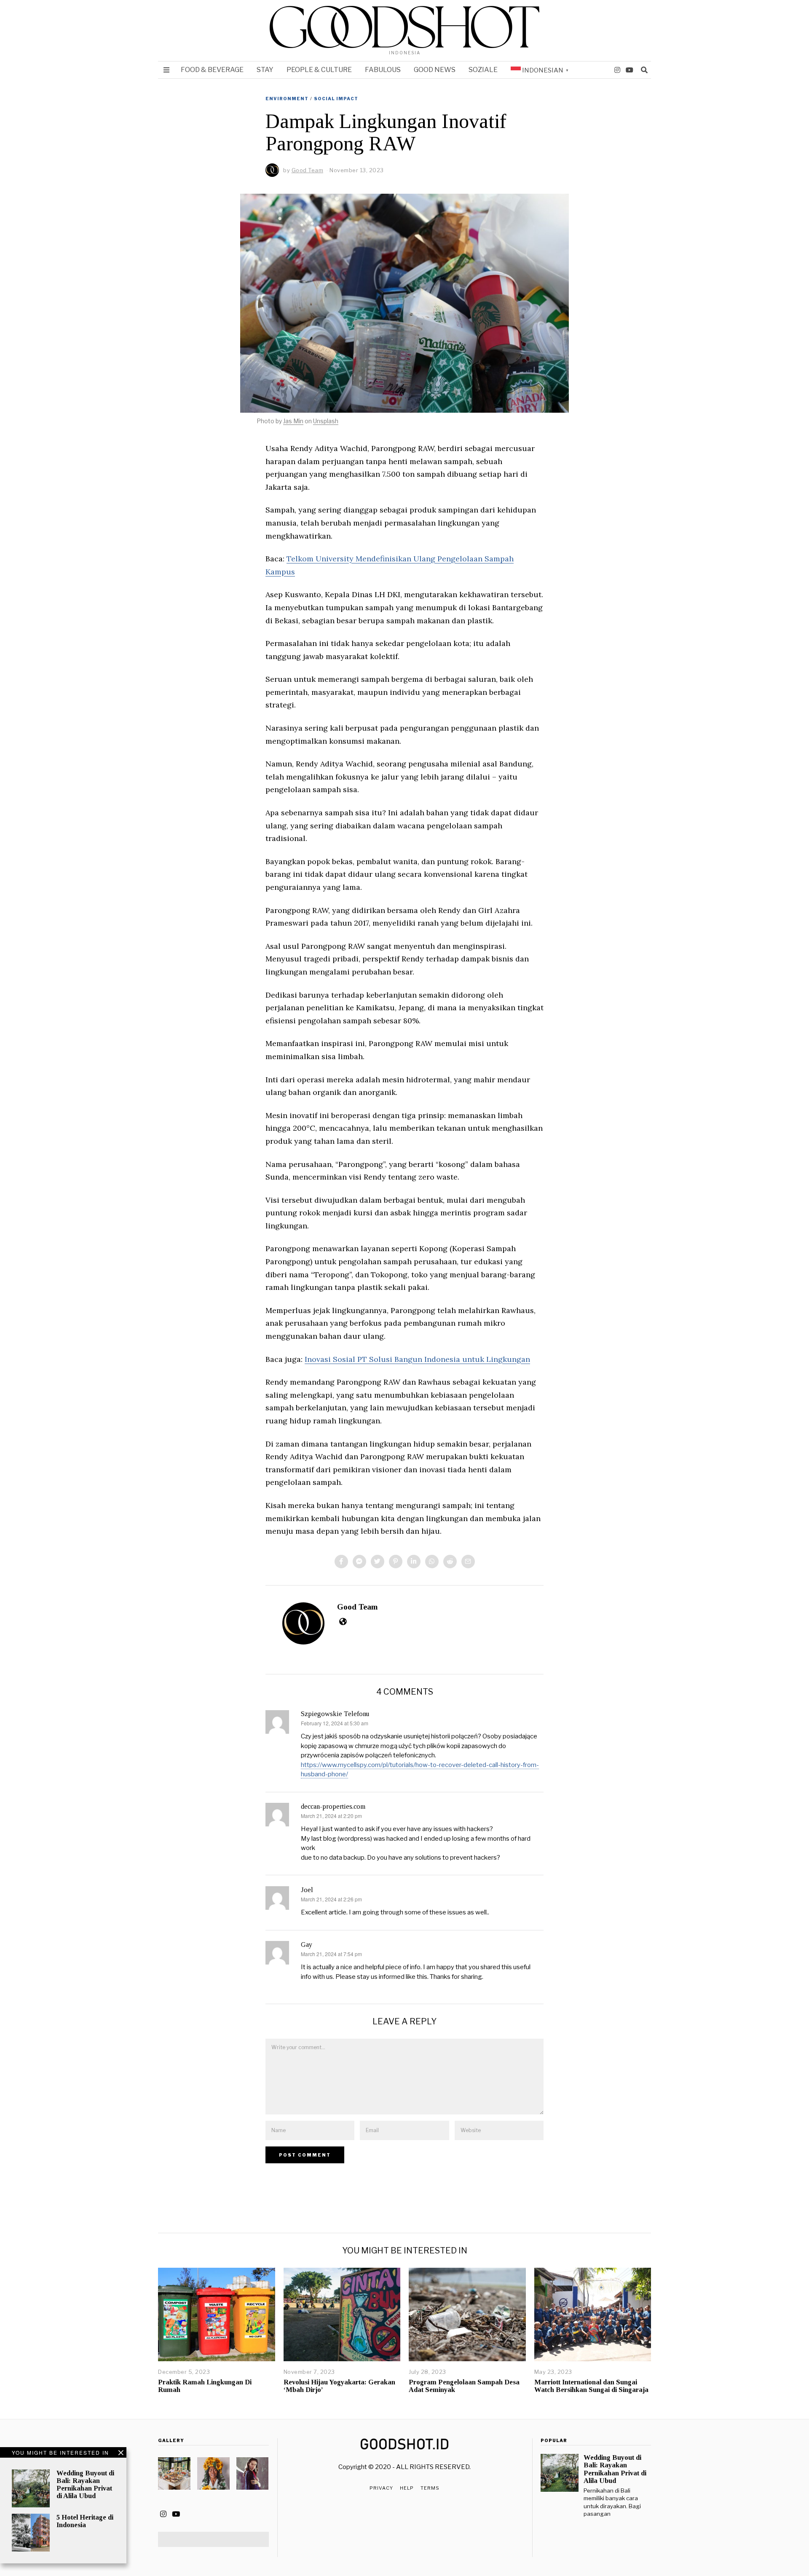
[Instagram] (617, 70)
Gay (307, 1945)
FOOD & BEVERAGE (212, 70)
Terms (430, 2488)
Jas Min (293, 421)
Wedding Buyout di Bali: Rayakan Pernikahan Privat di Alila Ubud (85, 2484)
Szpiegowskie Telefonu (335, 1714)
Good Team (357, 1607)
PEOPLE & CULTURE (319, 70)
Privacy (381, 2488)
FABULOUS (383, 70)
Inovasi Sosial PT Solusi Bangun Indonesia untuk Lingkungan (417, 1359)
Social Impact (336, 99)
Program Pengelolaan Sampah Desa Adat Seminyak (464, 2386)
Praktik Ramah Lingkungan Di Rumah (205, 2386)
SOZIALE (483, 70)
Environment (287, 99)
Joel (307, 1890)
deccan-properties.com (333, 1806)
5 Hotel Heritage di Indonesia (85, 2521)
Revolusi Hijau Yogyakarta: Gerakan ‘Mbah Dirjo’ (339, 2386)
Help (407, 2488)
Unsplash (326, 421)
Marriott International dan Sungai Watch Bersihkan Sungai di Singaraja (591, 2386)
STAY (265, 70)
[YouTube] (630, 70)
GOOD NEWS (435, 70)
